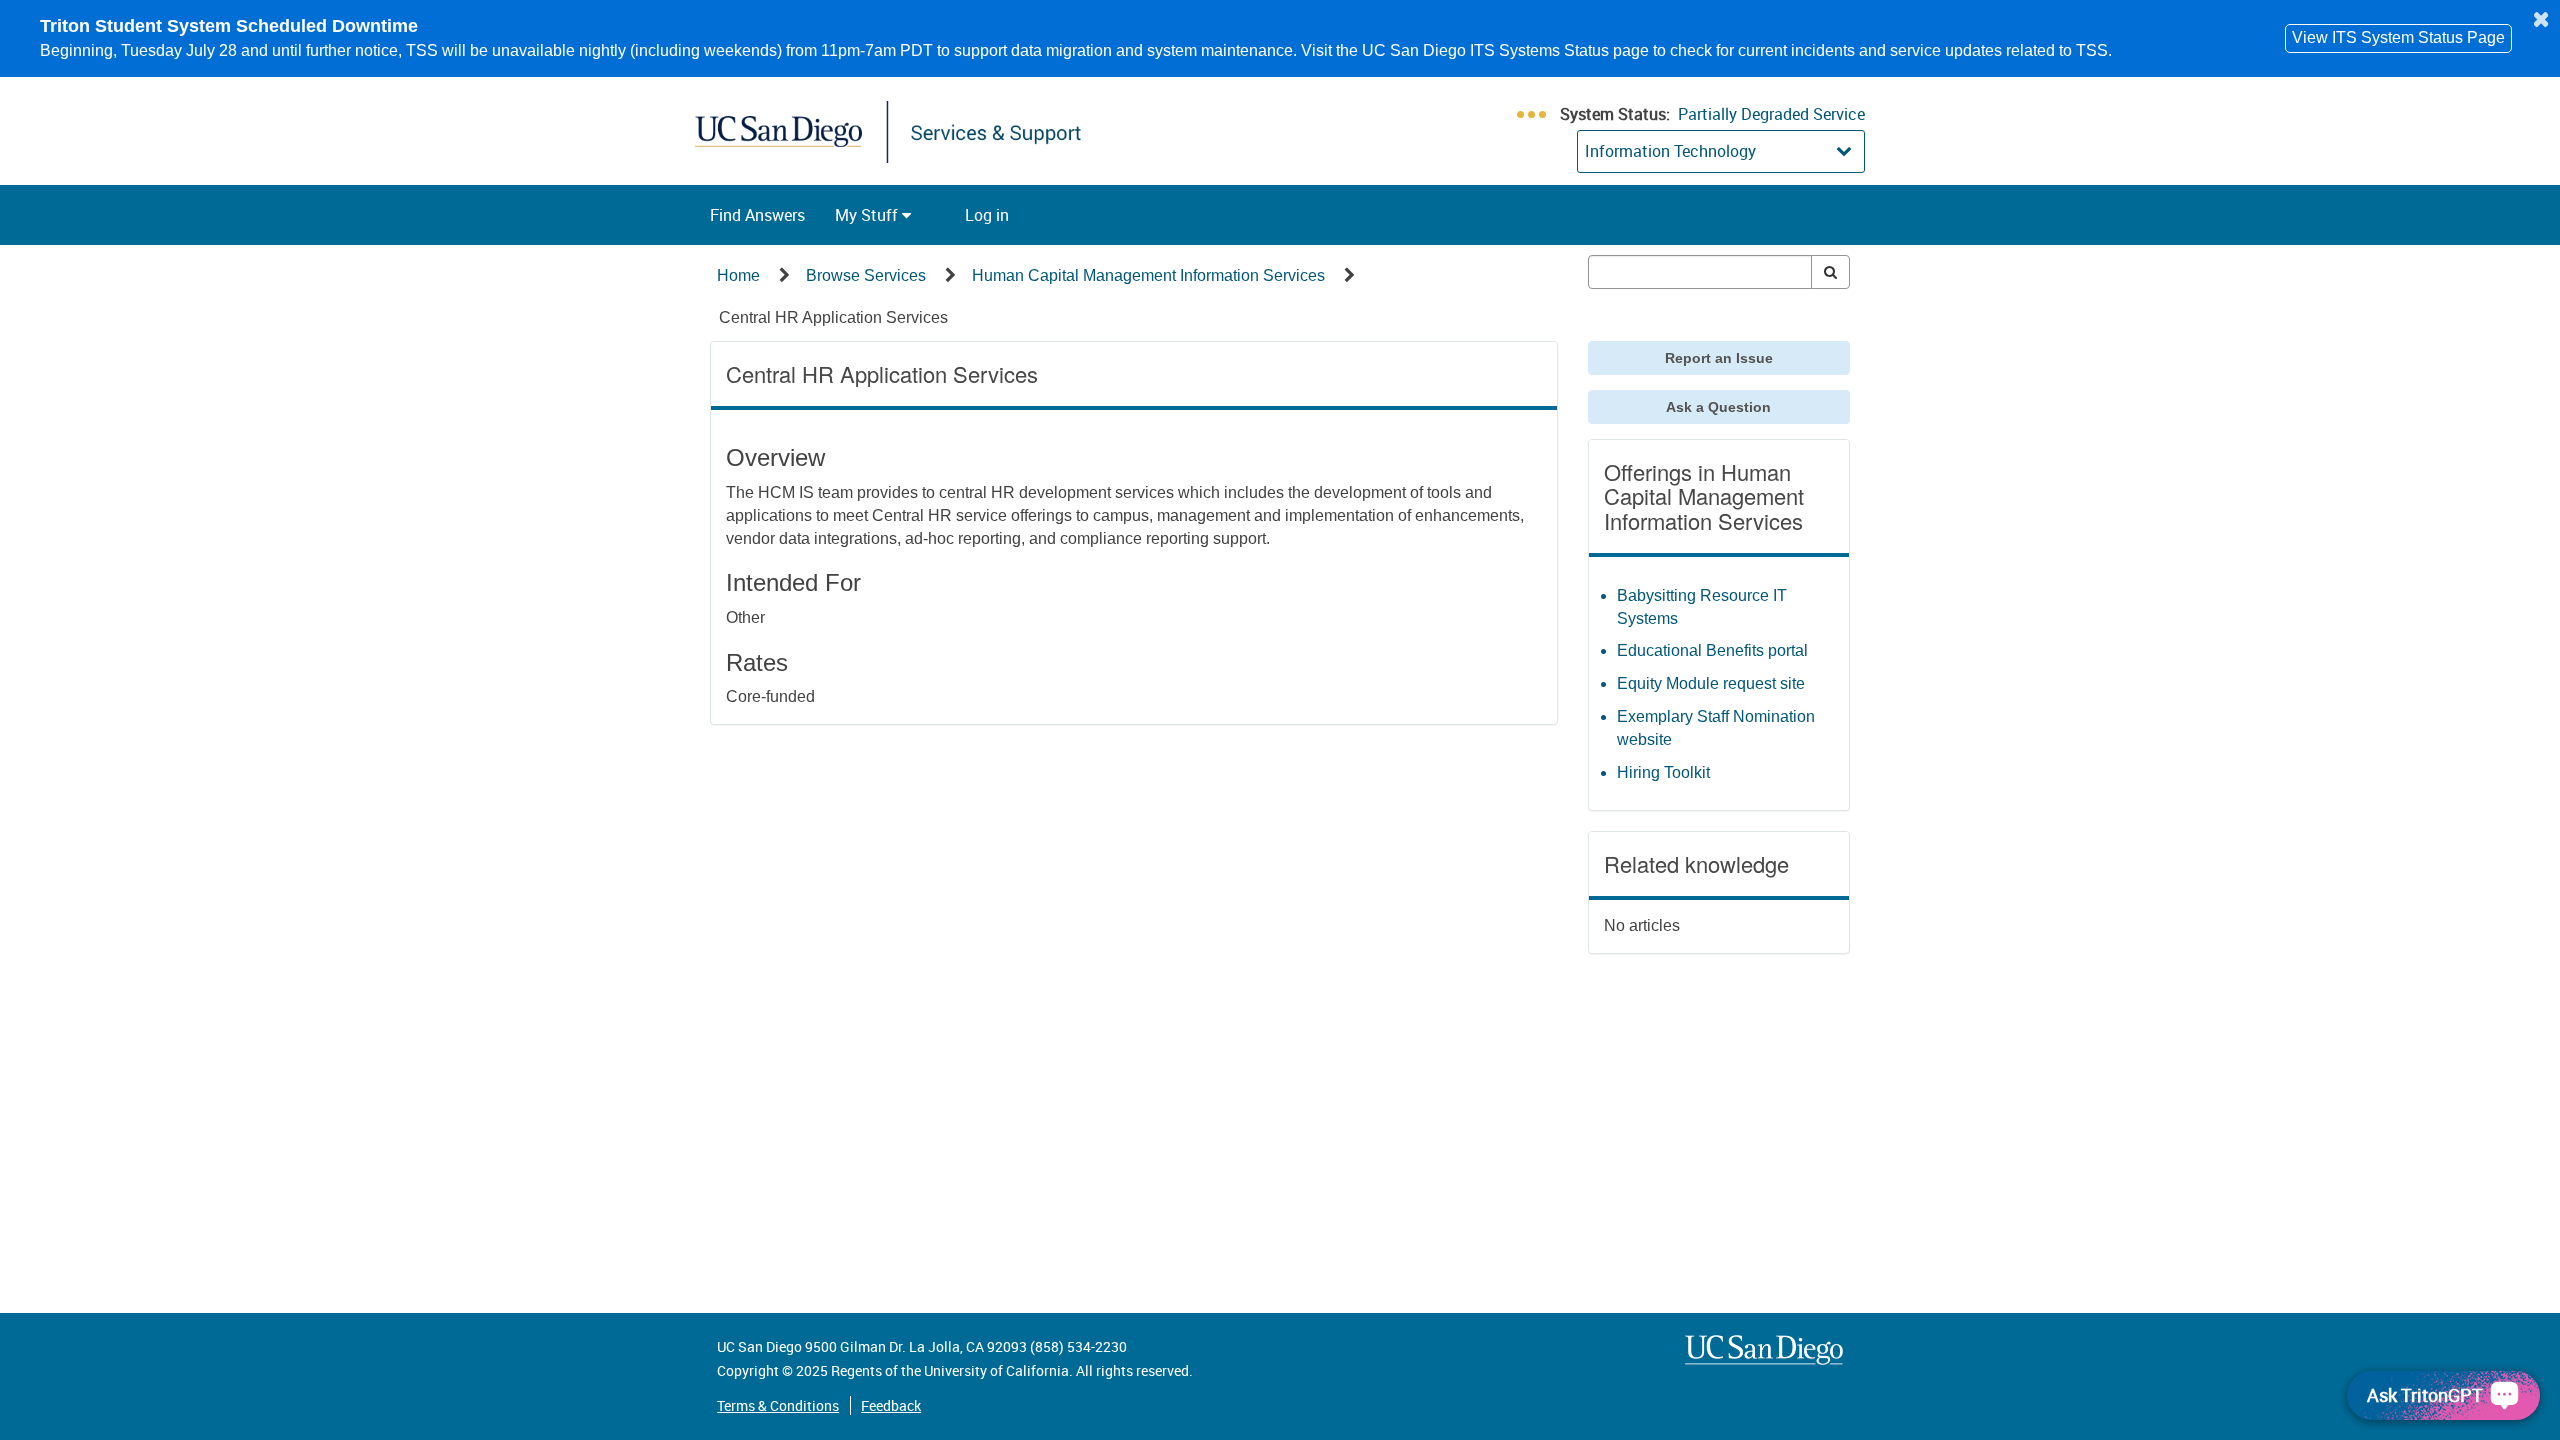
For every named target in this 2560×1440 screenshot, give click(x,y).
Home (738, 275)
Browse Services (866, 275)
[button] (757, 215)
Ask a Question (1718, 407)
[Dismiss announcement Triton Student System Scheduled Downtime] (2541, 19)
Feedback (891, 1405)
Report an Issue (1719, 358)
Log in (987, 215)
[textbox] (1700, 272)
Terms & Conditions (778, 1405)
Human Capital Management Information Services (1148, 275)
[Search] (1830, 272)
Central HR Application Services (833, 317)
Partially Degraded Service (1771, 114)
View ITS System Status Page (2398, 37)
